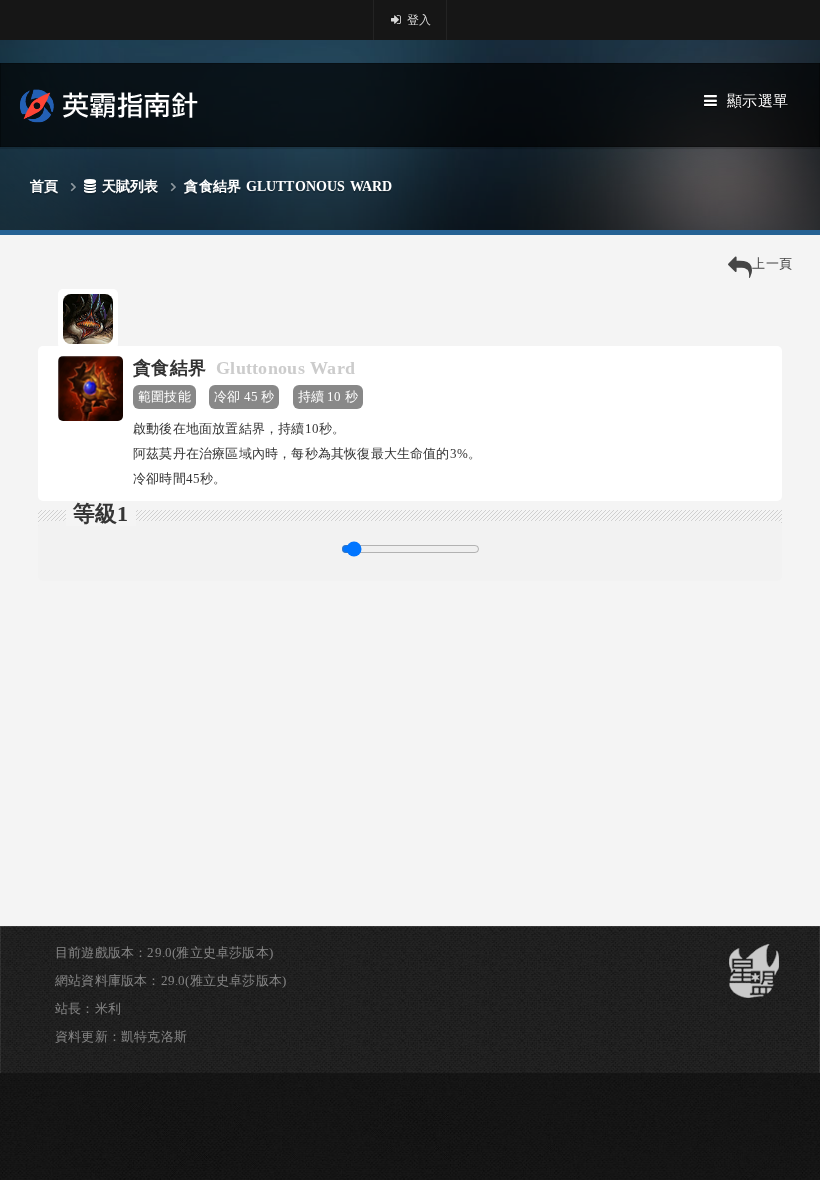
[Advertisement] (410, 721)
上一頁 (772, 263)
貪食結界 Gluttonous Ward (288, 186)
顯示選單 (757, 101)
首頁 (44, 186)
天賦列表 (130, 186)
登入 (418, 20)
